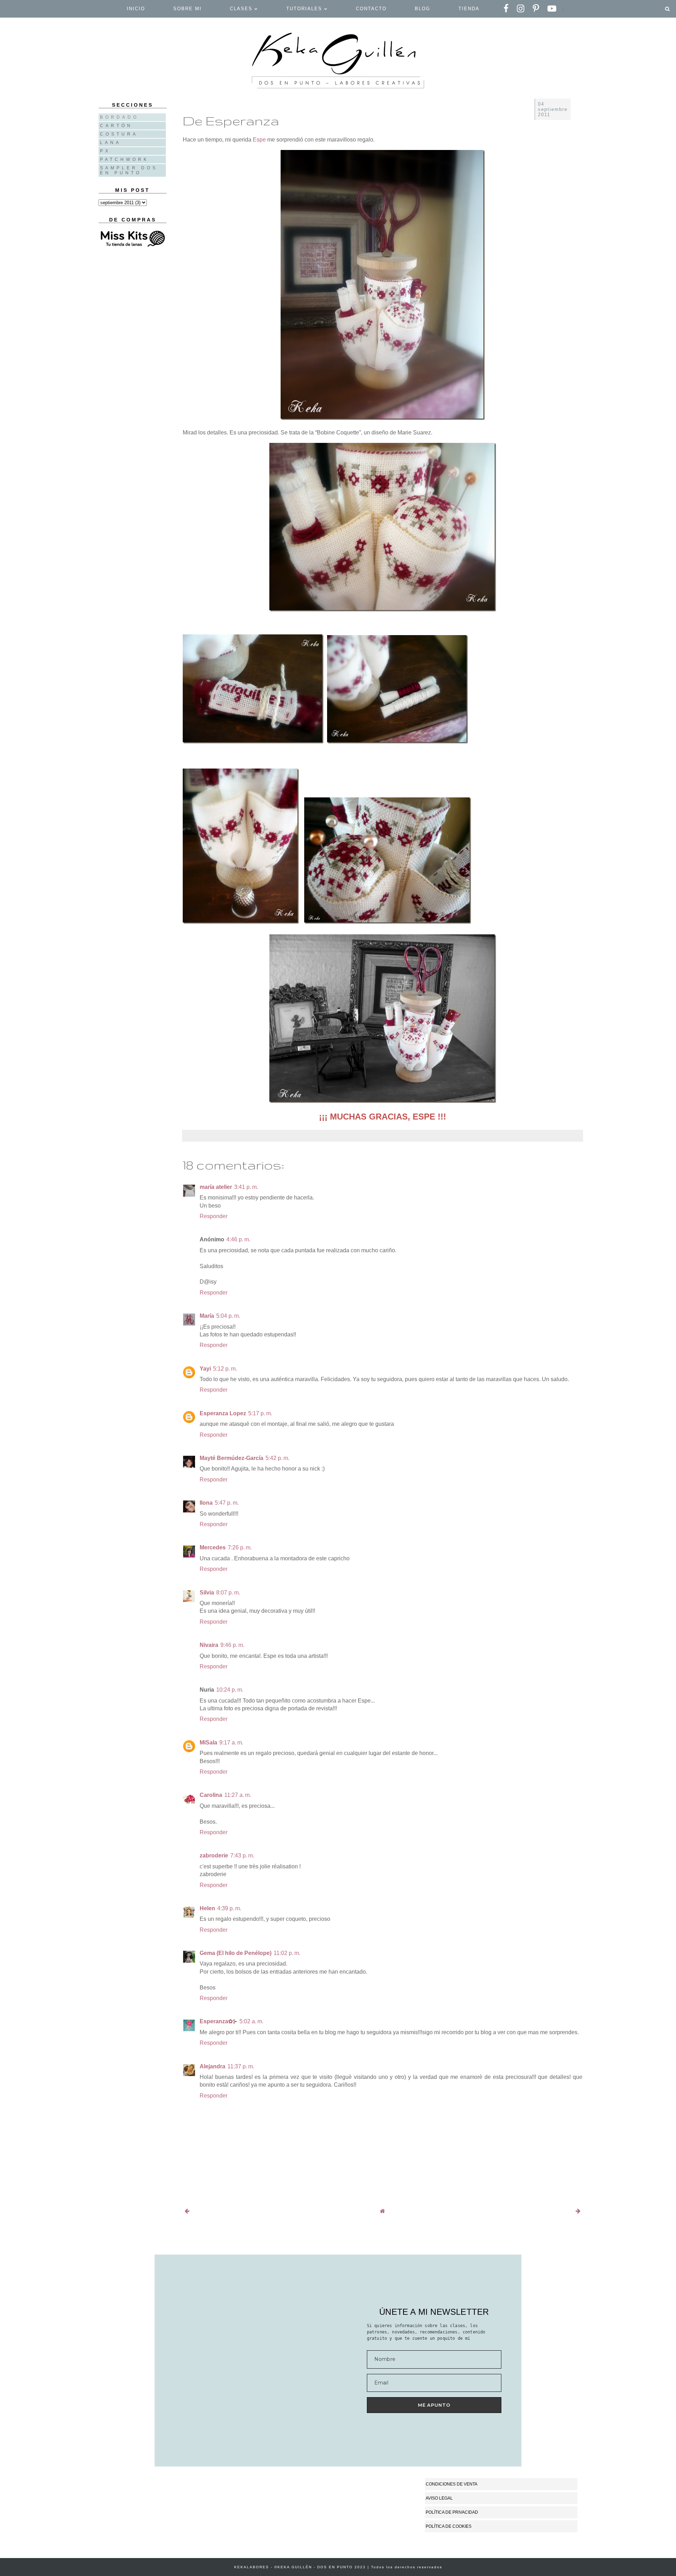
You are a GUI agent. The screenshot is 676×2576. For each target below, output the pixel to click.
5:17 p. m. (260, 1413)
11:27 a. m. (238, 1795)
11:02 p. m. (287, 1953)
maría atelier (216, 1187)
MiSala (208, 1743)
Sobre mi (187, 9)
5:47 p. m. (227, 1503)
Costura (119, 134)
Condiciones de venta (452, 2484)
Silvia (207, 1593)
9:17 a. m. (231, 1743)
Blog (423, 9)
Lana (111, 143)
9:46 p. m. (232, 1645)
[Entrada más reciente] (187, 2211)
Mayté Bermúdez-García (231, 1458)
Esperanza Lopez (223, 1413)
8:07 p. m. (228, 1593)
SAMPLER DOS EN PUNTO (129, 170)
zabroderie (214, 1856)
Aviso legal (439, 2498)
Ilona (206, 1503)
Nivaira (209, 1645)
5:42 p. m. (277, 1458)
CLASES (242, 9)
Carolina (211, 1795)
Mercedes (213, 1547)
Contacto (371, 9)
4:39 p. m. (229, 1908)
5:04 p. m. (228, 1316)
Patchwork (124, 159)
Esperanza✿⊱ (218, 2021)
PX (105, 151)
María (207, 1316)
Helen (207, 1908)
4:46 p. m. (238, 1239)
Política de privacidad (452, 2512)
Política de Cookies (449, 2526)
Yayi (205, 1369)
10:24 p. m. (230, 1690)
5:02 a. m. (251, 2021)
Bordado (119, 117)
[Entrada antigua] (578, 2211)
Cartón (116, 126)
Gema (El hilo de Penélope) (236, 1953)
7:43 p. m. (242, 1856)
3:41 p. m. (246, 1187)
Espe (259, 140)
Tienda (469, 9)
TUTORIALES (305, 9)
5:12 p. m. (225, 1369)
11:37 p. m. (241, 2066)
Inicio (136, 9)
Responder (214, 1216)
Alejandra (212, 2066)
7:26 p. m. (240, 1547)
